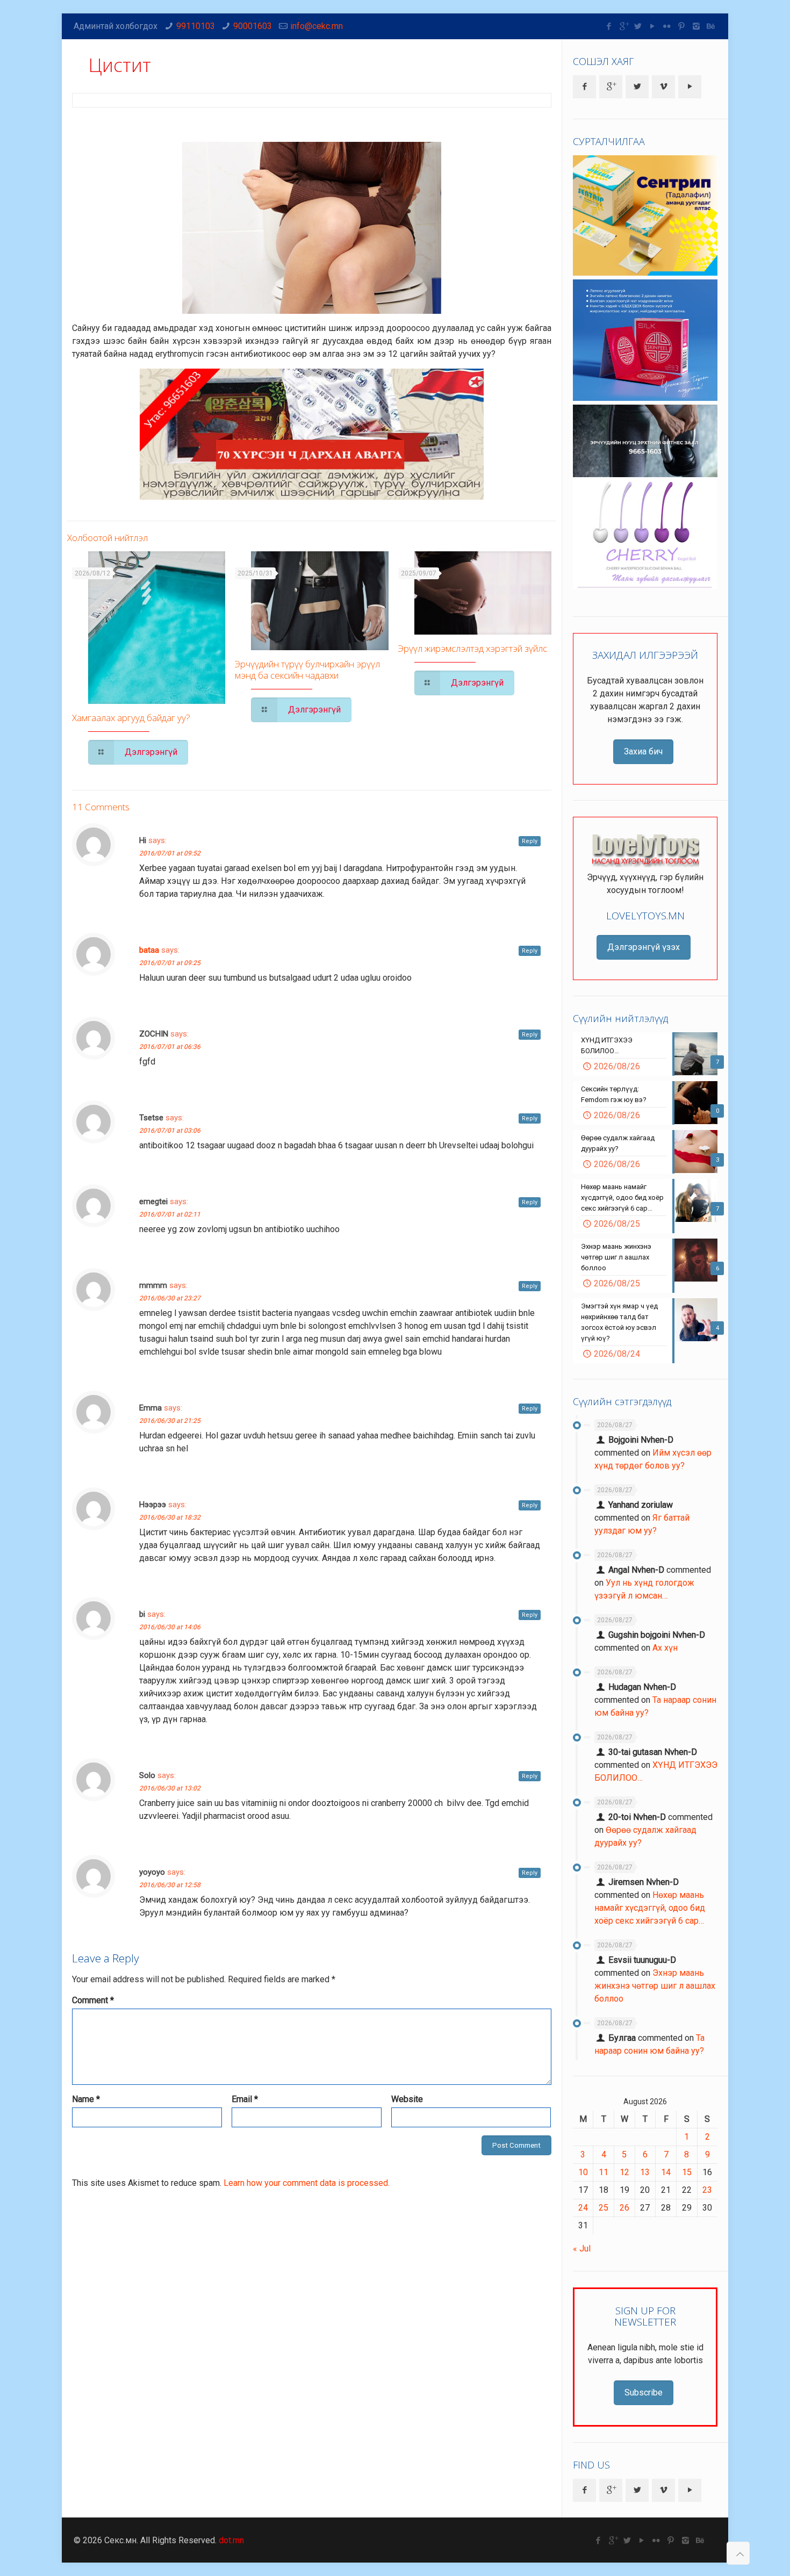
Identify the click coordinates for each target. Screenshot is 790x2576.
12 (624, 2172)
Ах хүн (665, 1648)
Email (245, 2099)
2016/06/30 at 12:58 (170, 1885)
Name (86, 2099)
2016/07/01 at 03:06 (170, 1131)
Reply (530, 841)
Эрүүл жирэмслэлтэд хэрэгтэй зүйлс (473, 648)
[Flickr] (667, 26)
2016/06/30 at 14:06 (170, 1627)
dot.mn (231, 2540)
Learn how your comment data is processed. (307, 2183)
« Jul (582, 2248)
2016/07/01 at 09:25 (170, 963)
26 (624, 2208)
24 (583, 2208)
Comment (93, 2000)
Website (407, 2099)
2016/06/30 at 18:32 (170, 1517)
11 (604, 2172)
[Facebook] (609, 26)
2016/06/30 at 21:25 (170, 1421)
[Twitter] (638, 26)
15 (687, 2172)
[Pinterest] (682, 26)
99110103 (196, 26)
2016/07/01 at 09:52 (170, 853)
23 (707, 2190)
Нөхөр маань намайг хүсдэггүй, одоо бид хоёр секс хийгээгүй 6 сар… (650, 1908)
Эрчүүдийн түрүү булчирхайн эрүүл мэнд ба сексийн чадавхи (307, 670)
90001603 (253, 26)
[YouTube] (653, 26)
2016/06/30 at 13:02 (170, 1788)
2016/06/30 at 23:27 (170, 1298)
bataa (149, 950)
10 (583, 2172)
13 (645, 2172)
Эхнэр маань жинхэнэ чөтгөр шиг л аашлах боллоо (655, 1986)
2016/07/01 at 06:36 (170, 1047)
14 (666, 2172)
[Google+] (624, 26)
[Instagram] (696, 26)
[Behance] (711, 26)
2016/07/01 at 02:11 (170, 1214)
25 (604, 2208)
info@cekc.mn (317, 26)
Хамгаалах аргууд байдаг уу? (131, 718)
